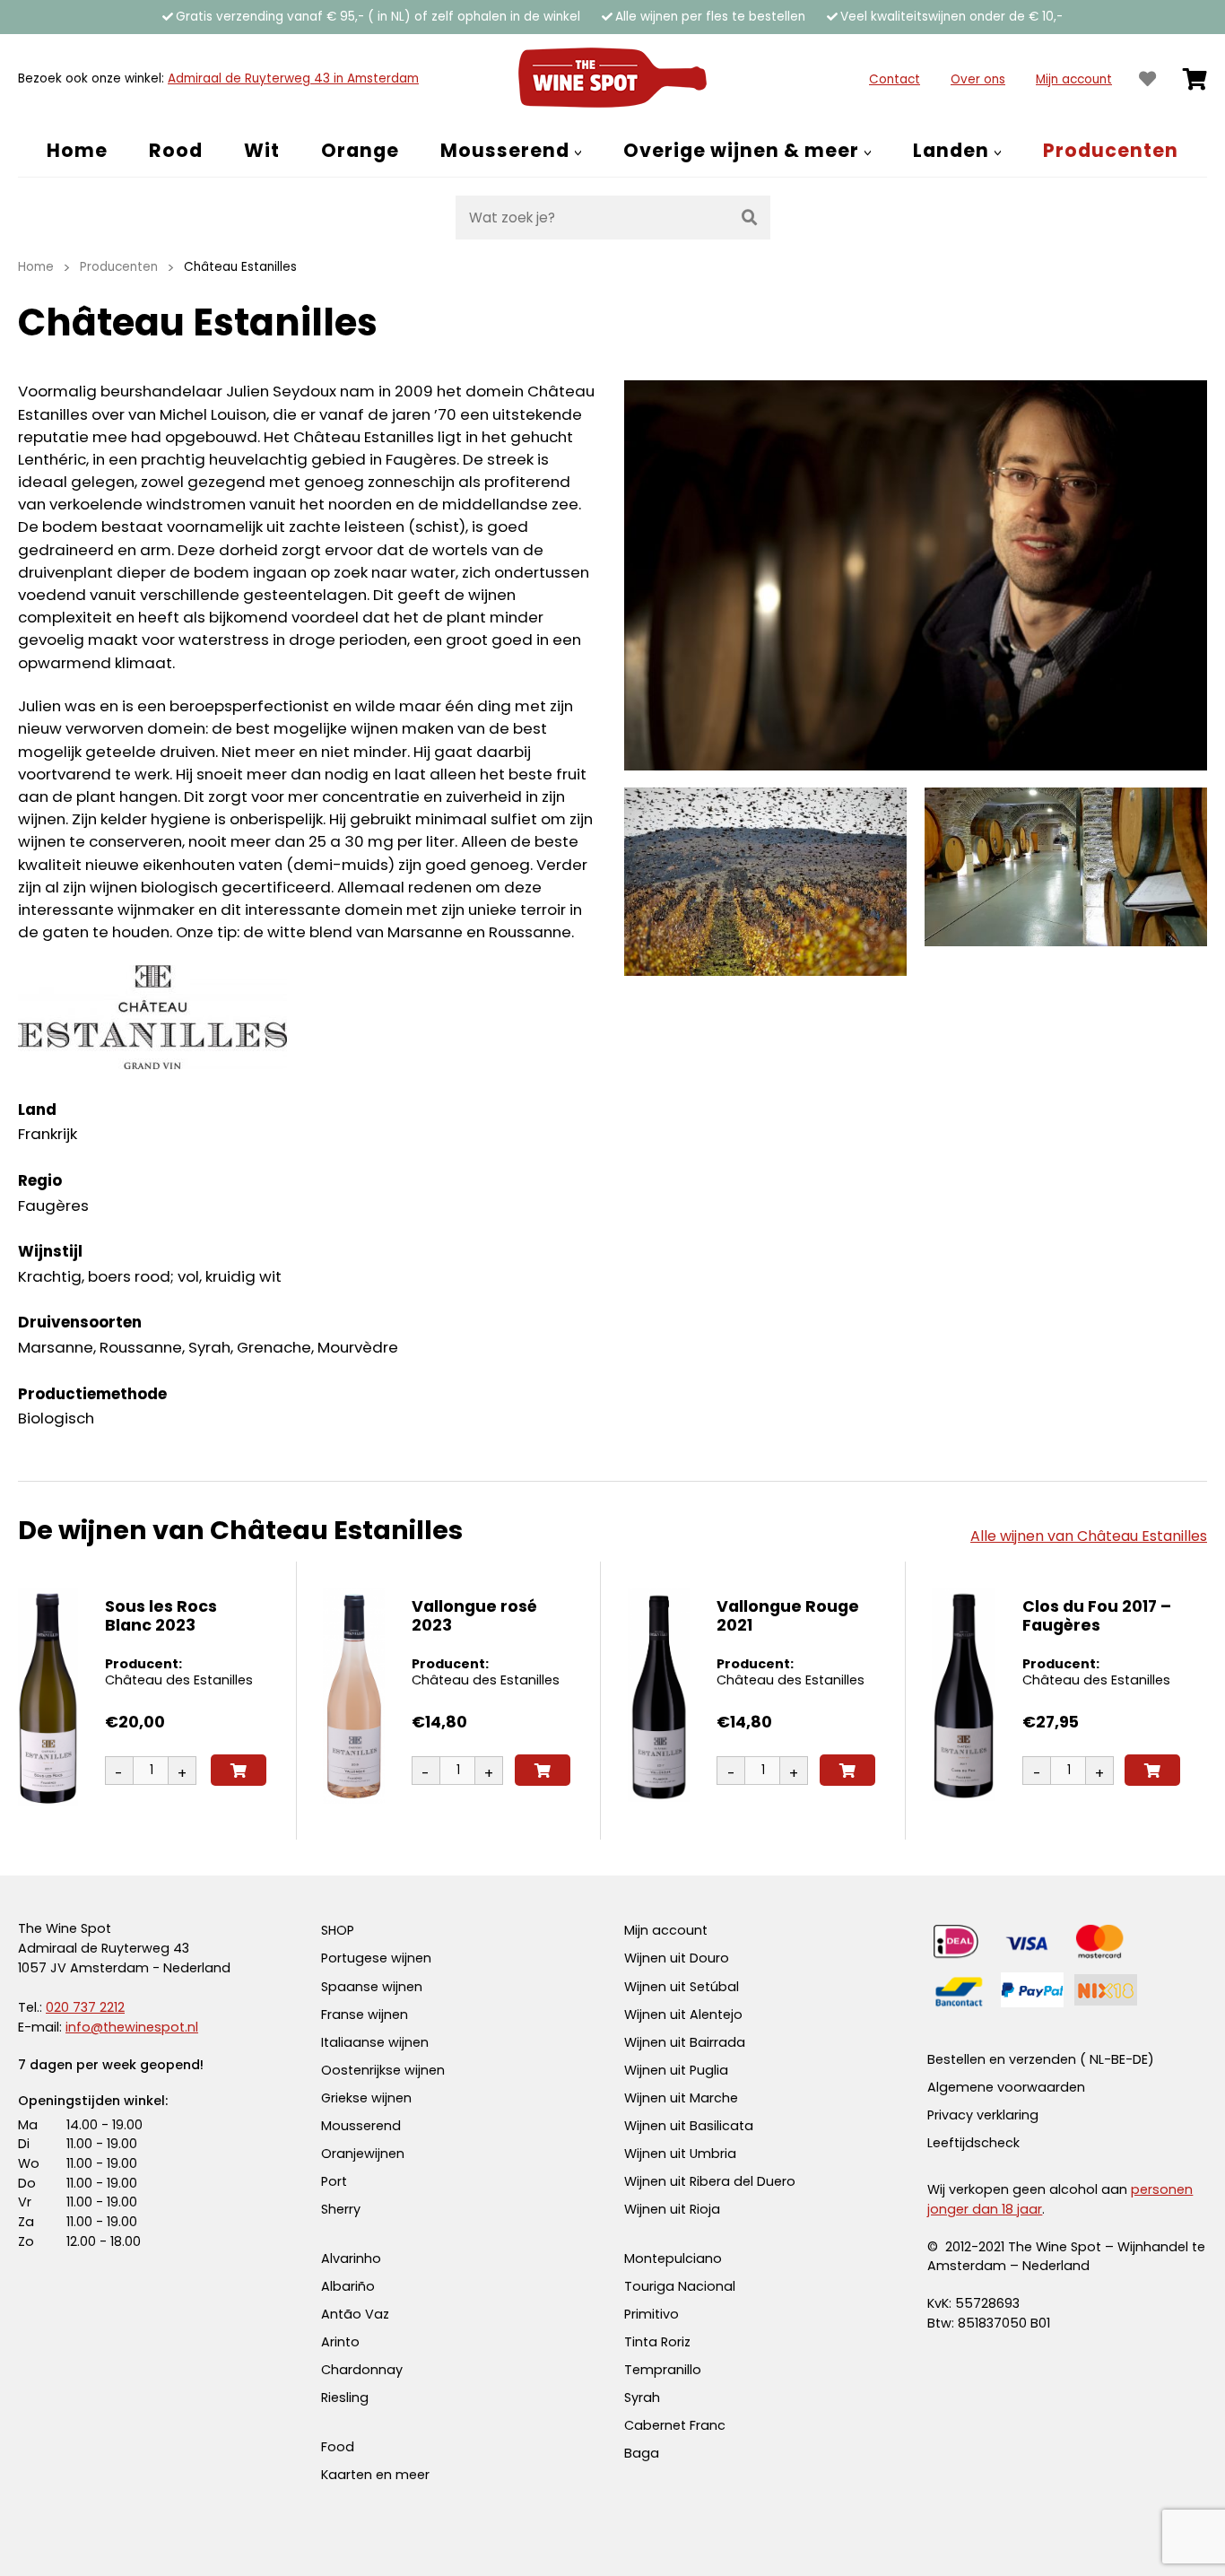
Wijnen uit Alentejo (683, 2015)
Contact (895, 79)
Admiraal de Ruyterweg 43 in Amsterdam (293, 78)
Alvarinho (351, 2258)
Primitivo (652, 2314)
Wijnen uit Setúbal (682, 1987)
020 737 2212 (85, 2007)
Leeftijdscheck (973, 2143)
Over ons (978, 79)
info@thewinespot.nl (132, 2027)
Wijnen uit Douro (677, 1958)
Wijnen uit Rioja (672, 2209)
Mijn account (1074, 79)
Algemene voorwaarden (1006, 2087)
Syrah (642, 2398)
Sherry (341, 2209)
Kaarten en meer (375, 2475)
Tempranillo (663, 2370)
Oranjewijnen (363, 2154)
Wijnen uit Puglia (676, 2070)
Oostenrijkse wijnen (383, 2070)
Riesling (345, 2398)
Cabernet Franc (675, 2425)
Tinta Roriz (657, 2342)
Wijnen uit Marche (681, 2098)
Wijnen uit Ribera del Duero (710, 2181)
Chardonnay (362, 2370)
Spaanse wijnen (372, 1987)
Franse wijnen (365, 2015)
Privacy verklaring (983, 2115)
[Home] (612, 79)
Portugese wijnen (376, 1958)
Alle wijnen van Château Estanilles (1089, 1536)
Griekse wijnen (366, 2098)
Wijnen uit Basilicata (689, 2126)
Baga (642, 2453)
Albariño (348, 2286)
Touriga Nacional (680, 2286)
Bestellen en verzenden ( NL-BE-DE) (1041, 2059)
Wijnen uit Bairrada (685, 2042)
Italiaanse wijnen (375, 2042)
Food (338, 2447)
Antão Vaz (355, 2314)
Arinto (340, 2342)
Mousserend (361, 2126)
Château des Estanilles (179, 1680)
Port (334, 2181)
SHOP (338, 1930)
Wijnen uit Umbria (680, 2154)
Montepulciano (673, 2258)
